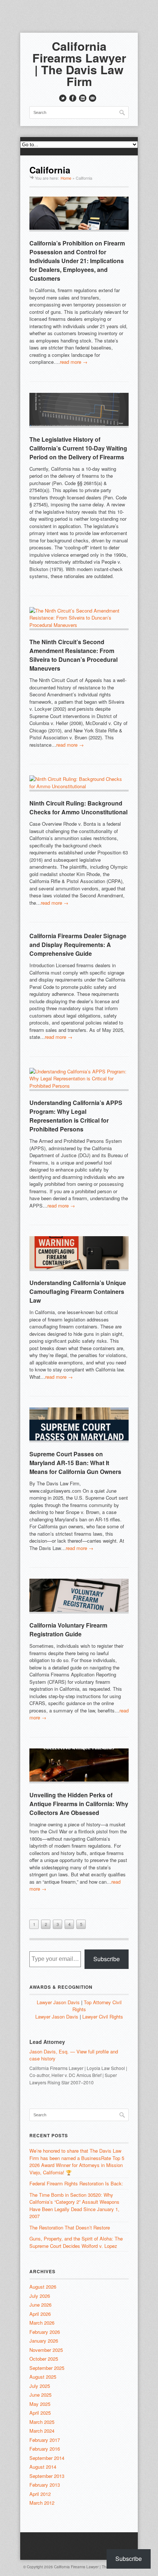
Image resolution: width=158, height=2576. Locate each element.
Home (66, 178)
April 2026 (40, 2314)
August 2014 (43, 2467)
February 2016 (45, 2449)
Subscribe (107, 1959)
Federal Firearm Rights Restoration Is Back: (76, 2183)
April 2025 (40, 2413)
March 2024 (42, 2431)
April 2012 (40, 2494)
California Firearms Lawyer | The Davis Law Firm (79, 64)
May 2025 (40, 2404)
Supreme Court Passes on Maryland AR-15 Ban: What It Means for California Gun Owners (75, 1463)
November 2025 (46, 2350)
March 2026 (42, 2323)
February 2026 (45, 2332)
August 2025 (43, 2377)
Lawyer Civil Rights (103, 2017)
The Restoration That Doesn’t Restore (70, 2227)
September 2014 (47, 2458)
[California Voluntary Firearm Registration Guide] (79, 1596)
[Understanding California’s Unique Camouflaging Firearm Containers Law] (79, 1254)
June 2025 (40, 2395)
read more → (74, 362)
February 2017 (45, 2440)
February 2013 (45, 2485)
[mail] (93, 98)
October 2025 (44, 2359)
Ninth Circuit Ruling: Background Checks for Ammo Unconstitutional (78, 808)
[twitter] (63, 98)
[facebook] (73, 98)
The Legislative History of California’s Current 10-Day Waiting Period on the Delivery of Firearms (78, 448)
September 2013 (47, 2476)
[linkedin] (83, 98)
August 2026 (43, 2287)
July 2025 (40, 2386)
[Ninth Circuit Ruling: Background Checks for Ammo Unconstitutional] (79, 783)
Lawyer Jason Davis (58, 2002)
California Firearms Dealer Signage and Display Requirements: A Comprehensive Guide (78, 945)
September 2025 (47, 2368)
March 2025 (42, 2422)
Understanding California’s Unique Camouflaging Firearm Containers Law (78, 1291)
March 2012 (42, 2503)
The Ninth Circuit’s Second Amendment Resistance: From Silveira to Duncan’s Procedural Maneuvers (73, 655)
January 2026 (44, 2341)
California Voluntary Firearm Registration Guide (68, 1630)
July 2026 (40, 2296)
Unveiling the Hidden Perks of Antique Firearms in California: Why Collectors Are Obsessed (79, 1804)
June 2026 (40, 2305)
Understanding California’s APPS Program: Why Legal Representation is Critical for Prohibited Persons (76, 1116)
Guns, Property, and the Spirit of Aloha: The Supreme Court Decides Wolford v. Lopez (76, 2242)
